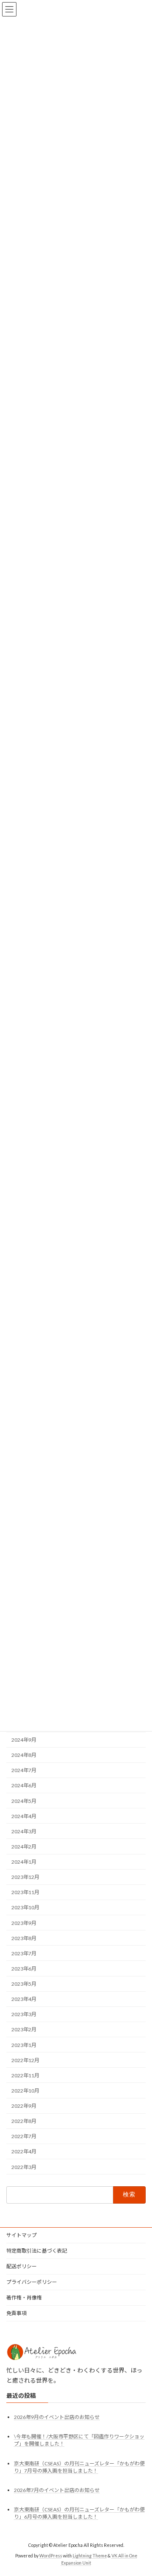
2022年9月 (24, 2106)
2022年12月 (25, 2060)
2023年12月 (25, 1877)
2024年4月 (24, 1816)
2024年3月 (24, 1831)
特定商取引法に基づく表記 (37, 2251)
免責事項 (16, 2313)
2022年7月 (24, 2137)
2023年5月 (24, 1984)
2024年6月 (24, 1786)
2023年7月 (24, 1953)
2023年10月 (25, 1908)
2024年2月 (24, 1847)
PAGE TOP (140, 2490)
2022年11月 (25, 2075)
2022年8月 (24, 2121)
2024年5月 (24, 1801)
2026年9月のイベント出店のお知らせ (57, 2417)
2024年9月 (24, 1740)
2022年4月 (24, 2152)
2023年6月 (24, 1969)
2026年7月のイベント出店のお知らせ (57, 2490)
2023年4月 (24, 1999)
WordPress (51, 2555)
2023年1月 (24, 2045)
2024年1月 (24, 1862)
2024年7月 (24, 1771)
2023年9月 (24, 1923)
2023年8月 (24, 1938)
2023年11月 (25, 1893)
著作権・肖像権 (24, 2298)
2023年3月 (24, 2015)
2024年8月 (24, 1755)
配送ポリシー (22, 2266)
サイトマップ (22, 2235)
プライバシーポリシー (32, 2282)
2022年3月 (24, 2167)
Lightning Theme (90, 2555)
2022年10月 (25, 2091)
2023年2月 (24, 2030)
